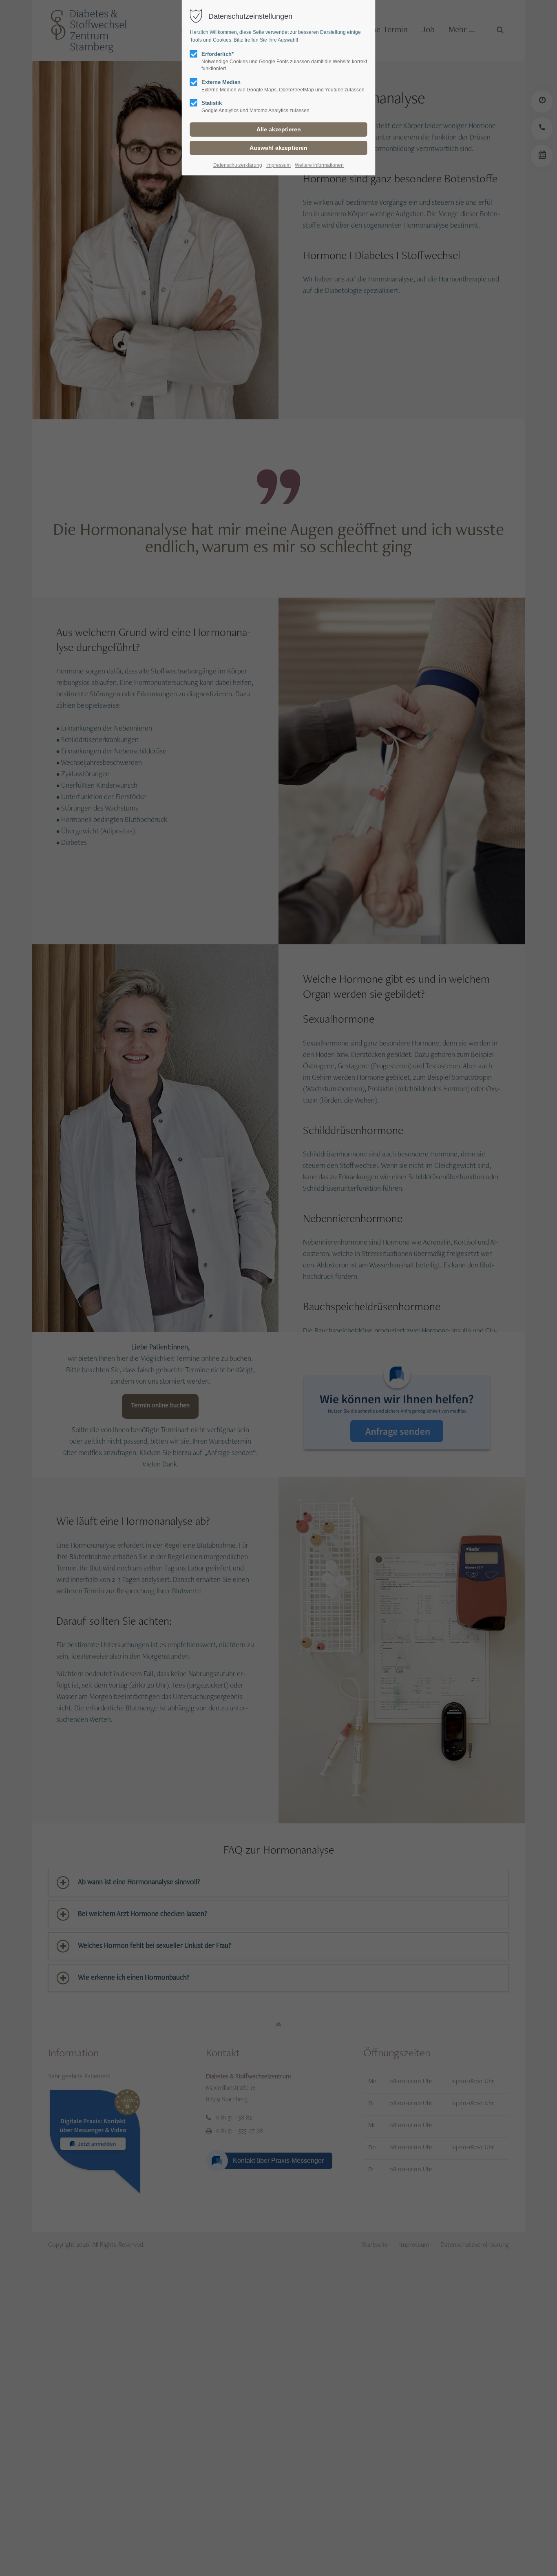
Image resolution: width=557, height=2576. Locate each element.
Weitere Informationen (319, 165)
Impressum (278, 165)
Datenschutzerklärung (238, 165)
